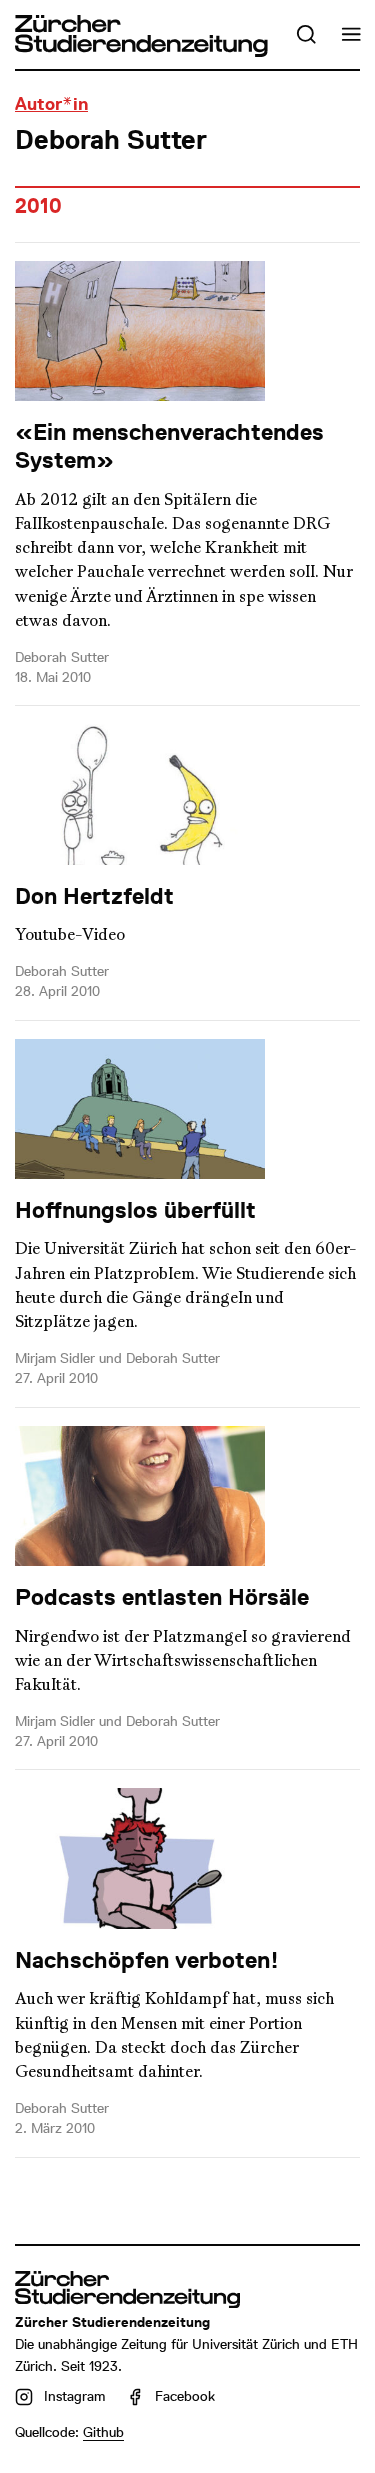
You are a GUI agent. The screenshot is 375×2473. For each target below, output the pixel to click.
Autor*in (51, 104)
